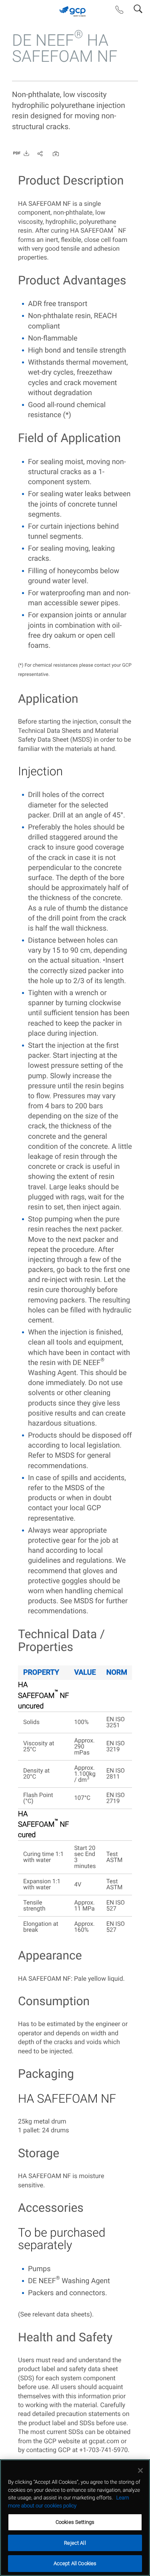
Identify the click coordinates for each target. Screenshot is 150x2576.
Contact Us (119, 12)
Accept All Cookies (75, 2563)
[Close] (140, 2471)
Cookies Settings (75, 2522)
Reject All (75, 2543)
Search (138, 7)
